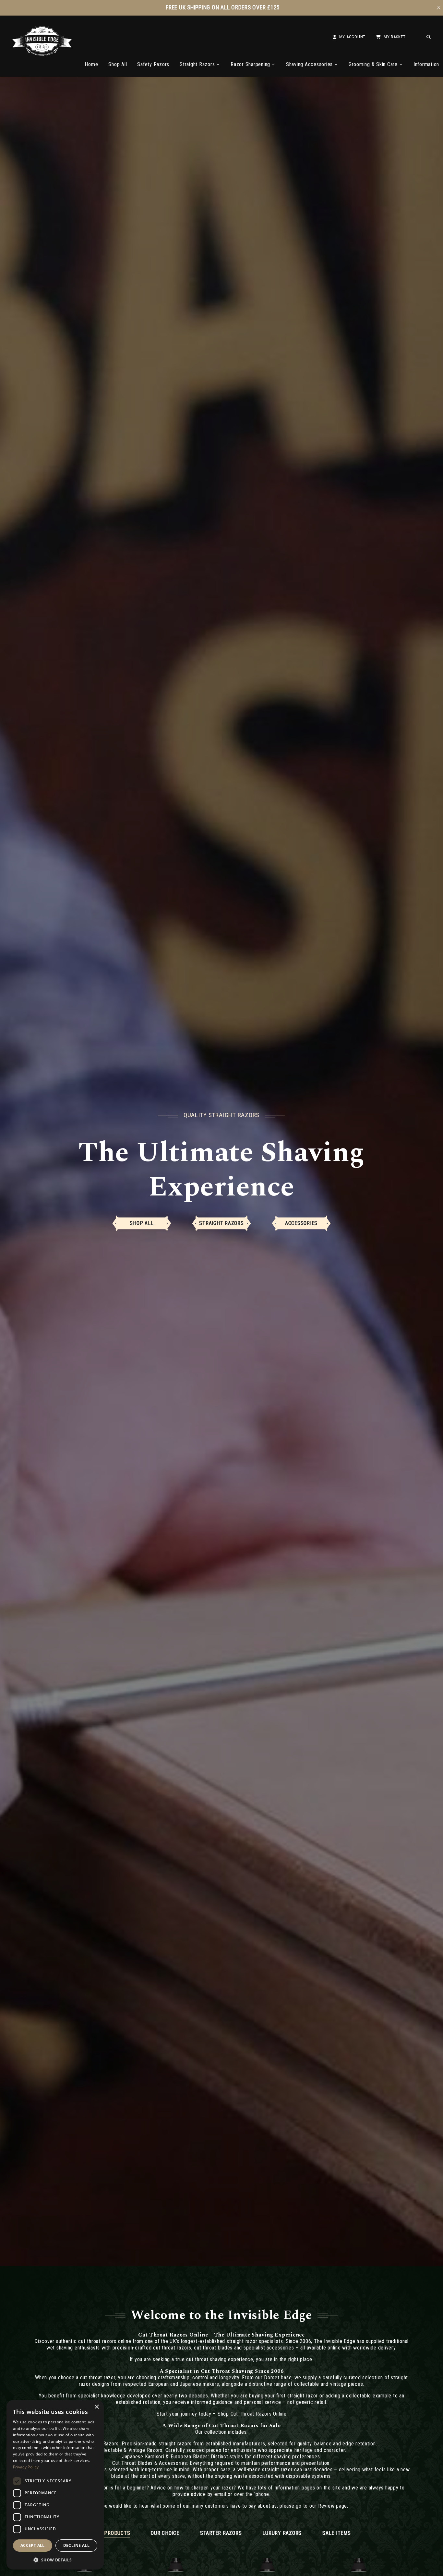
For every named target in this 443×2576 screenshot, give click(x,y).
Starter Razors (221, 2533)
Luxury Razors (282, 2533)
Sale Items (337, 2533)
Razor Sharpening (250, 64)
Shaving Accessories (309, 64)
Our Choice (165, 2533)
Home (91, 64)
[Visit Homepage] (42, 54)
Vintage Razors (146, 2450)
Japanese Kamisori (143, 2457)
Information (426, 64)
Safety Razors (153, 64)
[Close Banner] (439, 8)
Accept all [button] (33, 2545)
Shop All (118, 64)
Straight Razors (197, 64)
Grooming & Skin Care (373, 64)
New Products (111, 2533)
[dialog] (55, 2485)
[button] (55, 2559)
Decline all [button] (76, 2545)
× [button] (96, 2407)
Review (326, 2506)
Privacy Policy (26, 2467)
